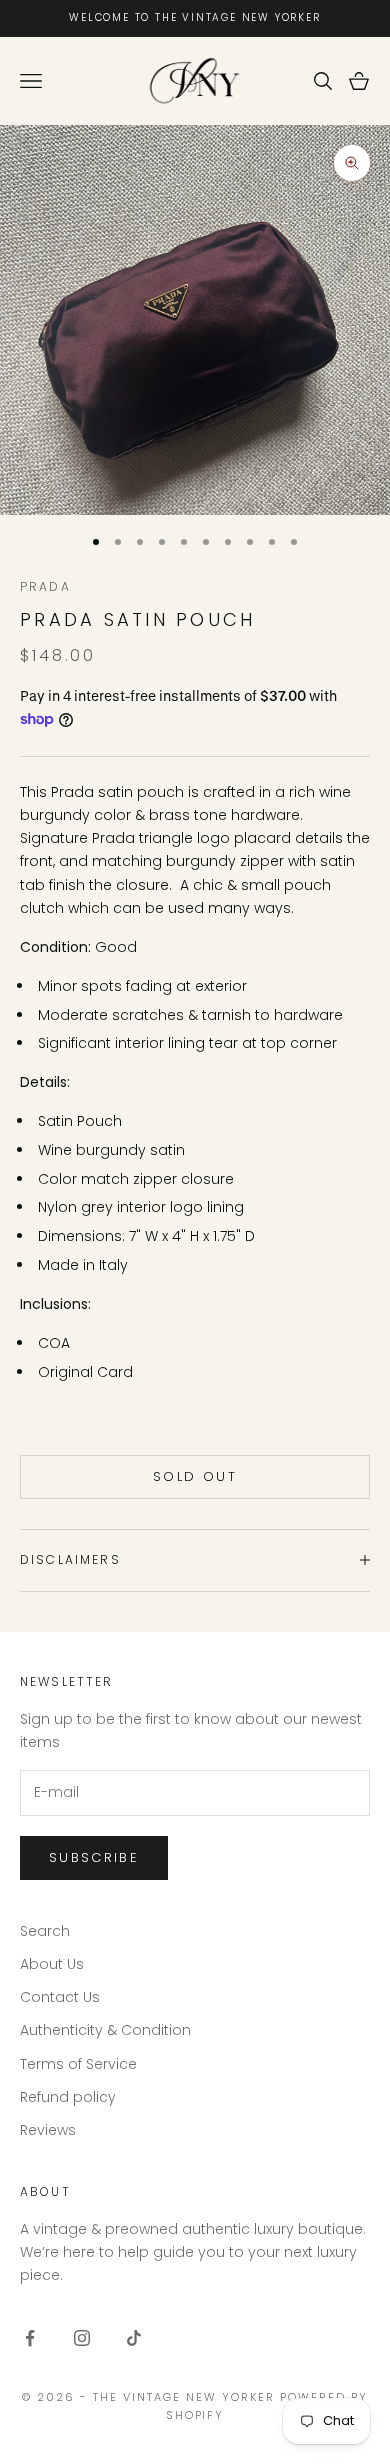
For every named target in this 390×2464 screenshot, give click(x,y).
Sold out (195, 1476)
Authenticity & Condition (105, 2030)
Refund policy (68, 2097)
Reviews (48, 2130)
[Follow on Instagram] (82, 2338)
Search (45, 1931)
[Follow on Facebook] (30, 2338)
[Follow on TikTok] (134, 2338)
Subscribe (94, 1857)
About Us (52, 1964)
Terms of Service (78, 2064)
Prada (45, 586)
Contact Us (60, 1997)
